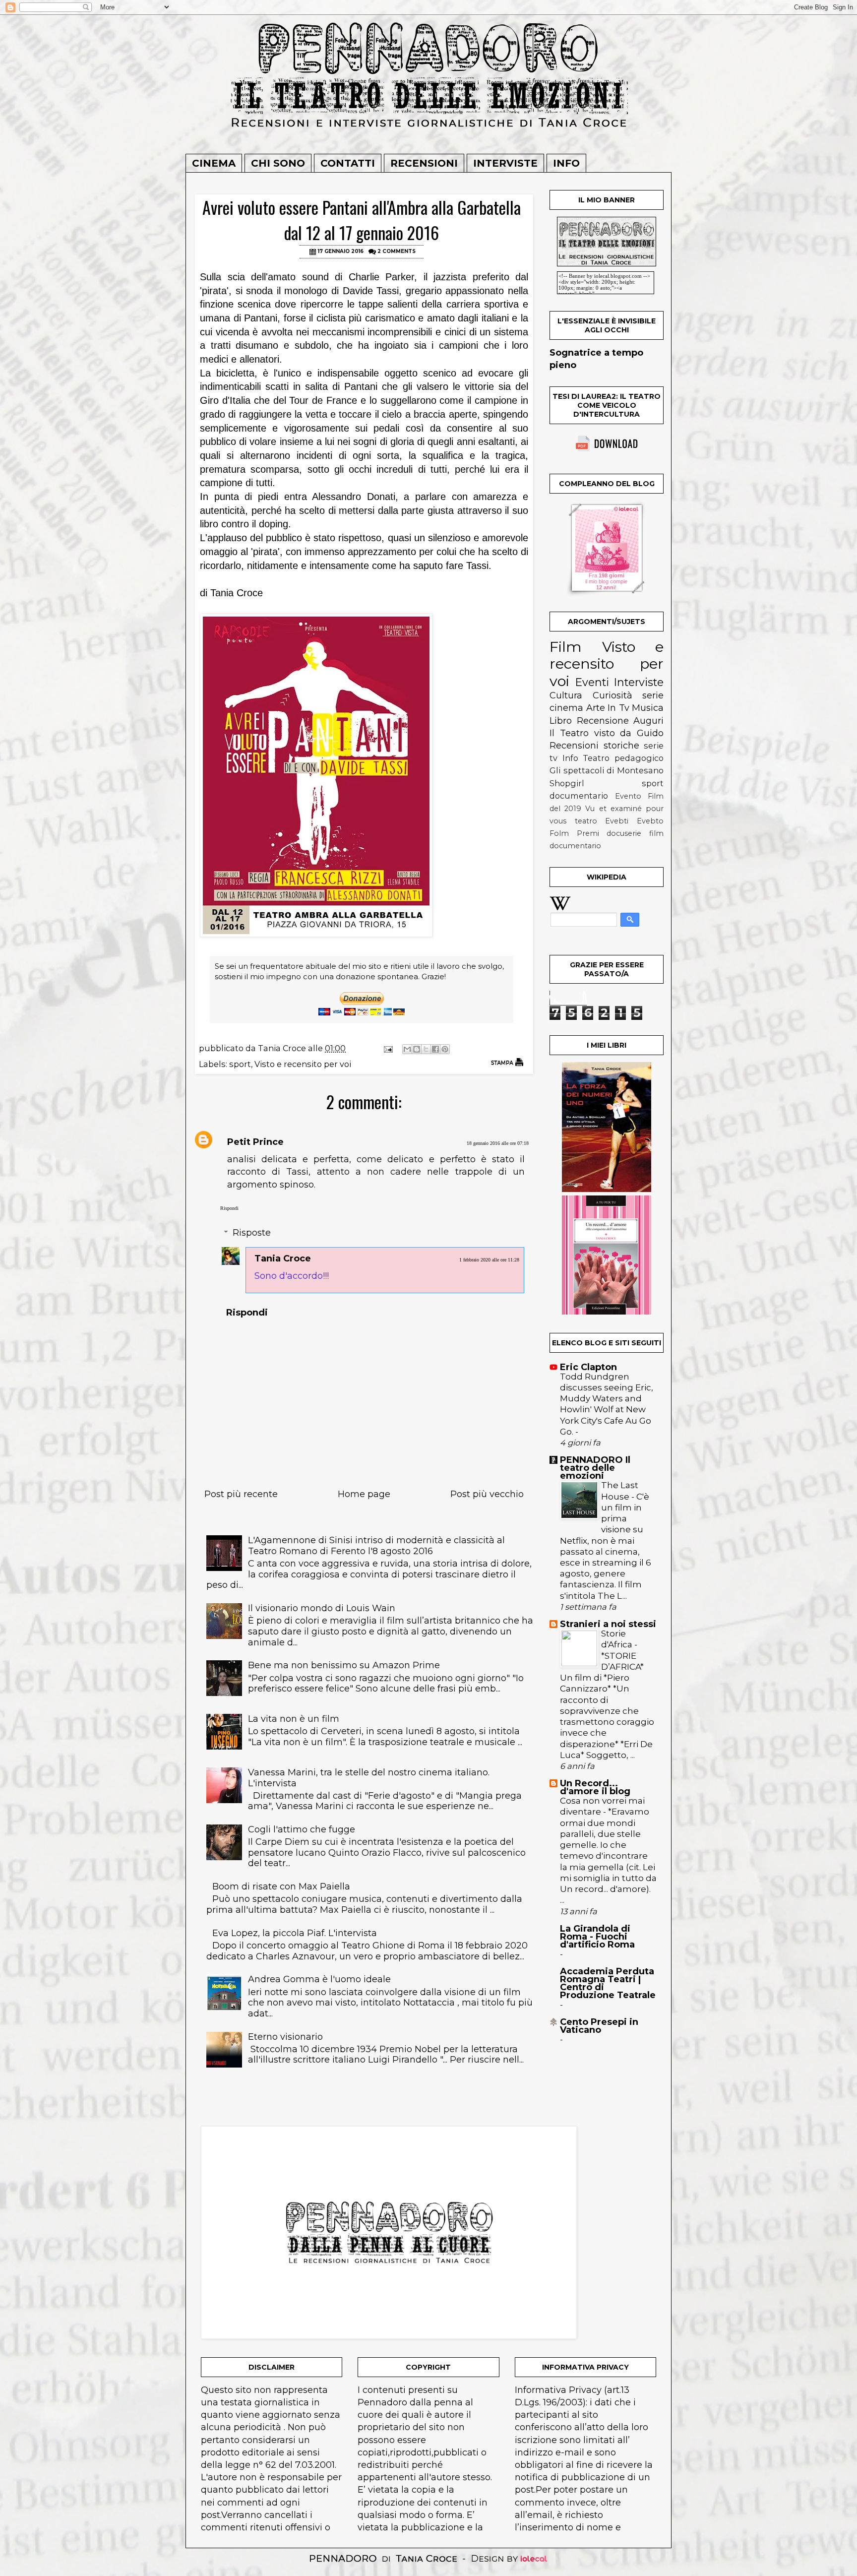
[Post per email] (387, 1048)
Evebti (617, 821)
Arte (596, 708)
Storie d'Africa (618, 1639)
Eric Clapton (588, 1367)
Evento (628, 796)
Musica (648, 708)
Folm (559, 833)
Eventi (592, 682)
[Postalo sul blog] (417, 1049)
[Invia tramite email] (407, 1049)
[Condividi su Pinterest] (445, 1049)
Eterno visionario (285, 2037)
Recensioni (424, 163)
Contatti (348, 163)
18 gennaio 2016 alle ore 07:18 (498, 1143)
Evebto (650, 821)
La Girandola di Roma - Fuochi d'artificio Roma (597, 1937)
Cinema (214, 163)
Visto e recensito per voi (303, 1064)
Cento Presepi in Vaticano (599, 2026)
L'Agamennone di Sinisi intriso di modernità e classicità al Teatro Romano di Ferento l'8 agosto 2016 (376, 1546)
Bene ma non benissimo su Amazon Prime (344, 1665)
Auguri (648, 721)
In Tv (618, 708)
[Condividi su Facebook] (435, 1049)
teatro (586, 821)
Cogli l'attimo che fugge (302, 1829)
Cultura (566, 695)
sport (240, 1064)
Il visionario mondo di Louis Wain (322, 1608)
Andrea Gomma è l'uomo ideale (319, 1979)
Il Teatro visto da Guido (607, 733)
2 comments (397, 251)
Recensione (603, 721)
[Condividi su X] (426, 1049)
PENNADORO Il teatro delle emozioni (595, 1468)
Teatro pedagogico (623, 758)
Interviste (505, 163)
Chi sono (278, 163)
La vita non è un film (294, 1719)
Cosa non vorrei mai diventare (602, 1806)
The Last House (620, 1490)
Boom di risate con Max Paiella (281, 1886)
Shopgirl (567, 783)
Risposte (252, 1233)
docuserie (624, 833)
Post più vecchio (487, 1494)
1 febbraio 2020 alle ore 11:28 (489, 1260)
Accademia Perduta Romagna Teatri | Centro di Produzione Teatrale (608, 1983)
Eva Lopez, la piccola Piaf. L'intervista (295, 1933)
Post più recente (241, 1494)
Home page (364, 1494)
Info (566, 163)
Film (566, 647)
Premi (588, 833)
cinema (566, 708)
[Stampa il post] (507, 1062)
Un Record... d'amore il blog (595, 1787)
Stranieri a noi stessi (608, 1624)
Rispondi (229, 1208)
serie (653, 695)
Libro (561, 721)
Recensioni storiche (594, 746)
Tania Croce (283, 1258)
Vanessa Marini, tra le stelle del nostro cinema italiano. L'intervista (369, 1778)
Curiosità (612, 695)
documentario (579, 796)
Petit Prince (255, 1142)
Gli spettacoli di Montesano (607, 770)
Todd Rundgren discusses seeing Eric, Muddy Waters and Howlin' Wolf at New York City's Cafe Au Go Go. (607, 1404)
